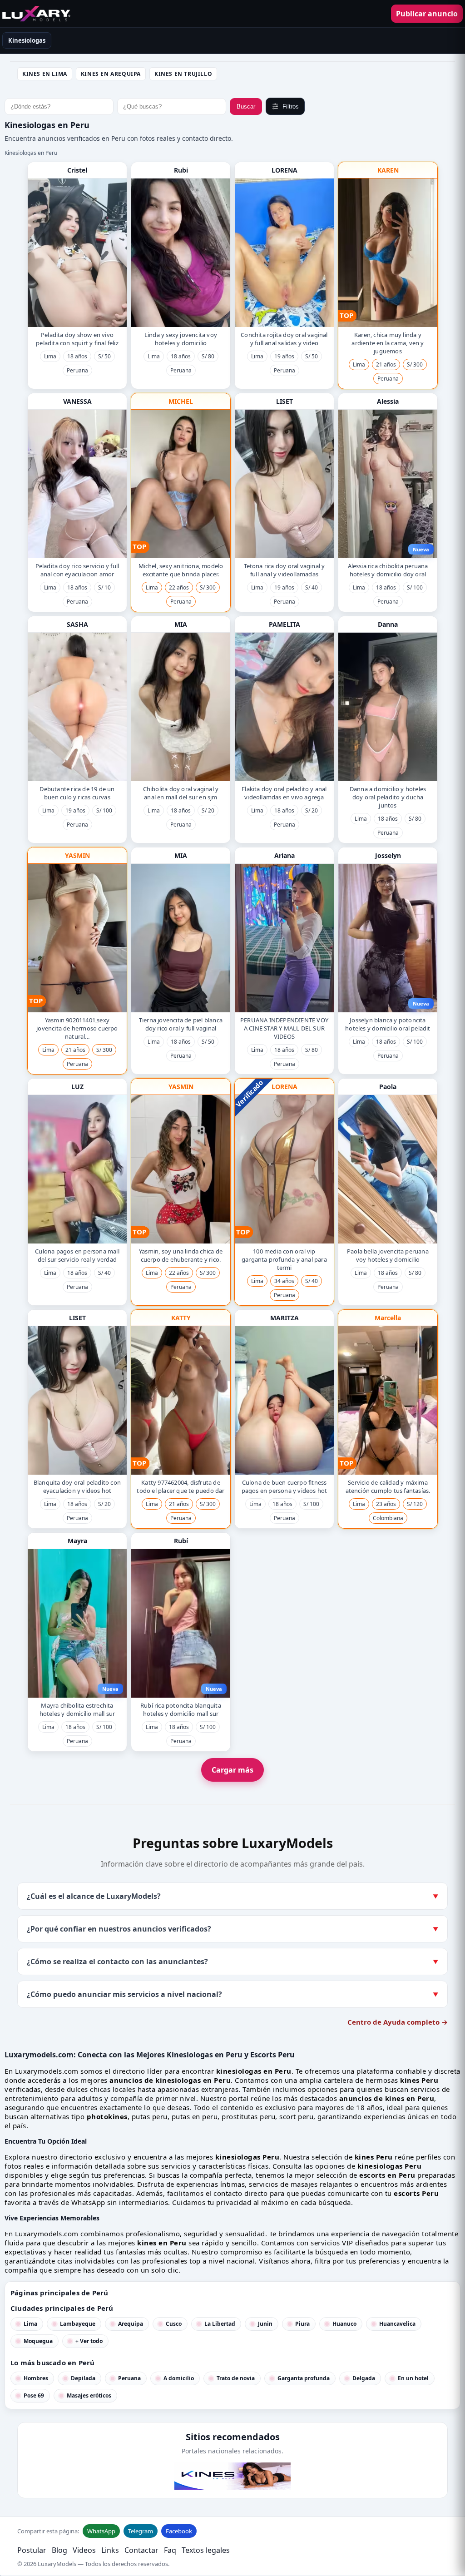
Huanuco (344, 2324)
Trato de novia (236, 2378)
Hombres (36, 2378)
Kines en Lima (45, 74)
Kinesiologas (27, 40)
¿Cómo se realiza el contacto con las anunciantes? (232, 1962)
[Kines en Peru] (36, 14)
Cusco (174, 2324)
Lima (30, 2324)
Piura (302, 2324)
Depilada (83, 2378)
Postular (32, 2550)
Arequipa (131, 2324)
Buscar (246, 107)
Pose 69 (34, 2395)
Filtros (291, 107)
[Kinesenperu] (232, 2476)
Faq (170, 2550)
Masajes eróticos (89, 2395)
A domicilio (179, 2378)
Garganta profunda (304, 2378)
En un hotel (413, 2378)
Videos (84, 2550)
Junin (265, 2324)
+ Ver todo (89, 2341)
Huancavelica (397, 2324)
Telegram (141, 2531)
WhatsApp (101, 2531)
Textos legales (206, 2550)
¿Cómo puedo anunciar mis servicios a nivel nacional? (232, 1994)
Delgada (364, 2378)
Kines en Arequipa (111, 74)
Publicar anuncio (427, 14)
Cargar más (232, 1770)
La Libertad (220, 2324)
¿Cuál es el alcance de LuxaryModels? (232, 1896)
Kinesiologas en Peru (31, 153)
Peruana (129, 2378)
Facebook (179, 2531)
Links (110, 2550)
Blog (59, 2550)
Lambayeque (78, 2324)
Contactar (141, 2550)
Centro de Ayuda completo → (398, 2022)
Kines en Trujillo (183, 74)
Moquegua (38, 2341)
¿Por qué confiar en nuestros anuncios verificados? (232, 1929)
